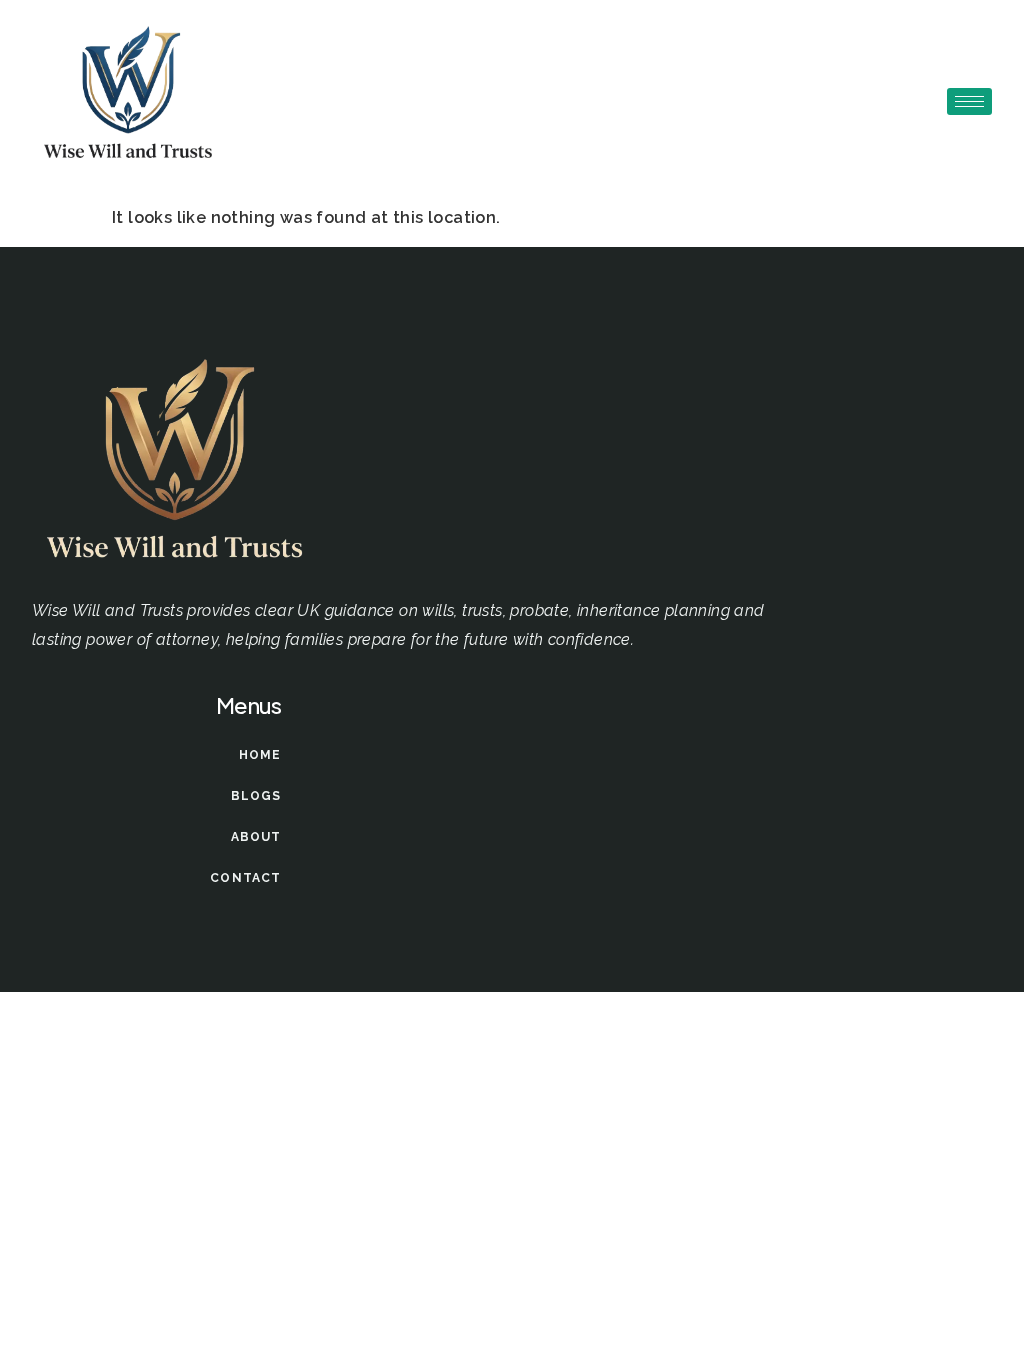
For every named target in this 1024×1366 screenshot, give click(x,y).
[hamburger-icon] (969, 101)
